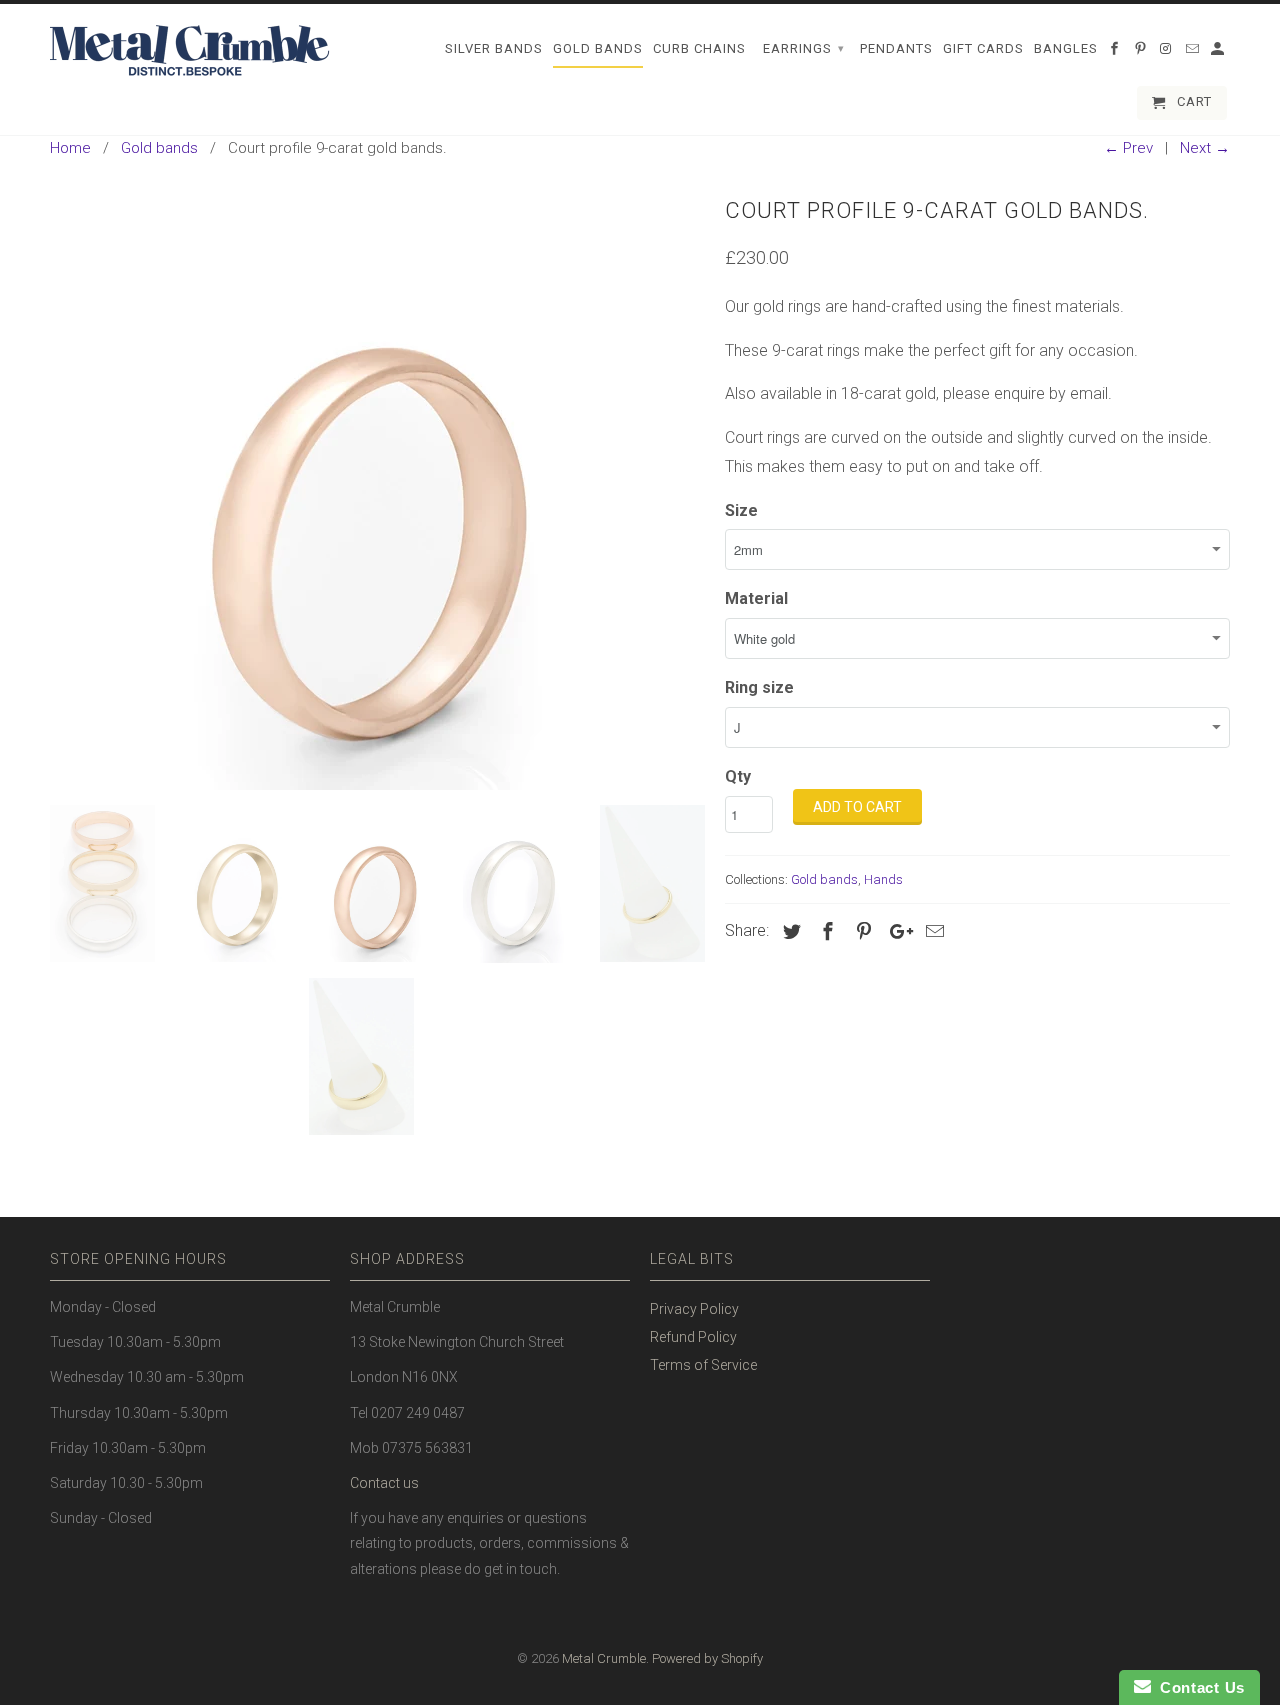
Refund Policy (693, 1337)
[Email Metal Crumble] (1194, 53)
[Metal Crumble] (190, 51)
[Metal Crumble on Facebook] (1116, 53)
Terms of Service (703, 1365)
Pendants (896, 48)
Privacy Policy (694, 1309)
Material (756, 598)
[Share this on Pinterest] (861, 931)
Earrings (804, 48)
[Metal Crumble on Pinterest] (1142, 53)
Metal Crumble (604, 1658)
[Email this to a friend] (932, 931)
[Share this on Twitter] (789, 931)
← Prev (1128, 148)
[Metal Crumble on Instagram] (1168, 53)
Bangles (1066, 48)
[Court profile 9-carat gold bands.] (377, 490)
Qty (738, 776)
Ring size (759, 687)
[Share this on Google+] (896, 931)
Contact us (384, 1483)
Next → (1205, 148)
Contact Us (1198, 1687)
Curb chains (699, 48)
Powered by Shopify (707, 1658)
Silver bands (494, 48)
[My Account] (1219, 53)
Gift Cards (983, 48)
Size (741, 510)
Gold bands (824, 879)
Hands (883, 879)
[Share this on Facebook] (825, 931)
